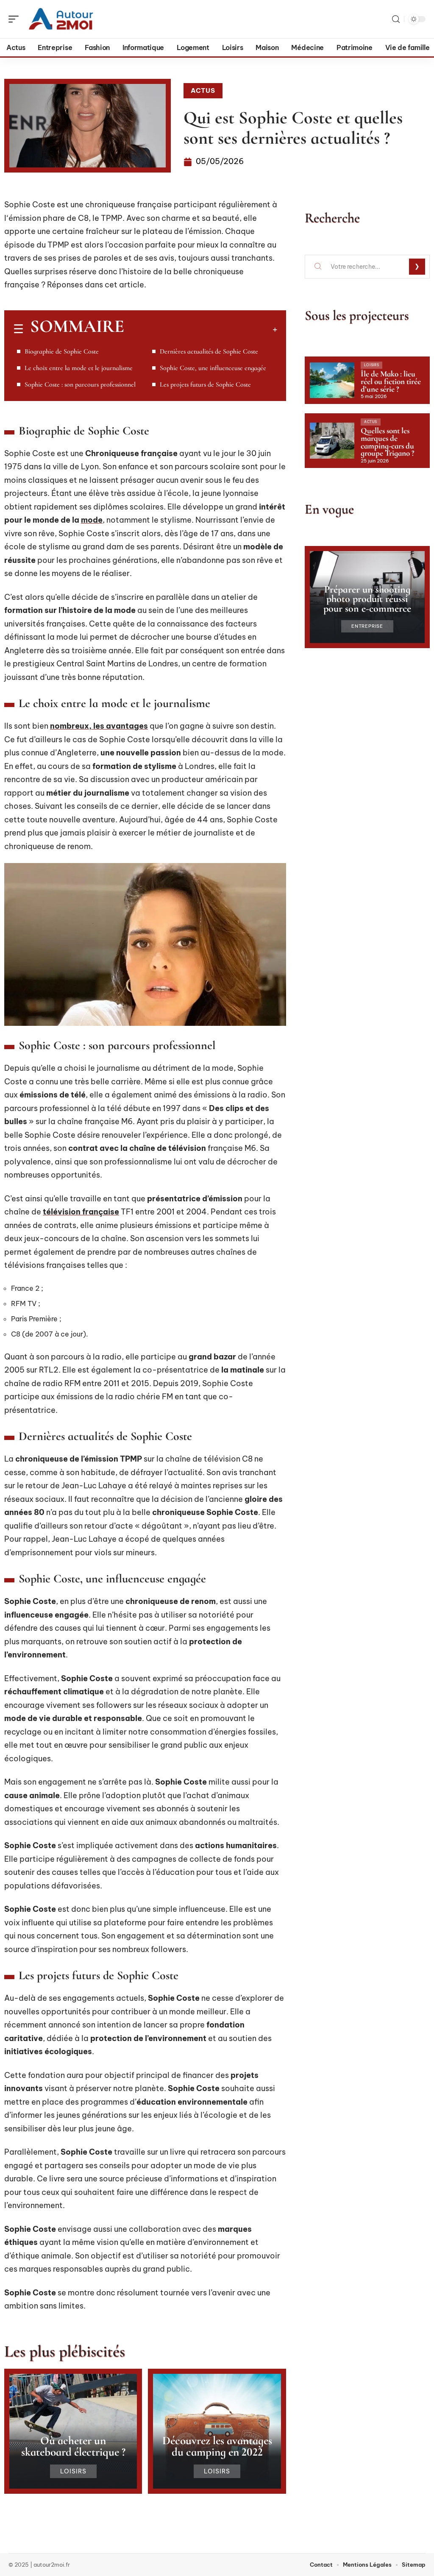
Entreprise (367, 626)
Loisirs (73, 2471)
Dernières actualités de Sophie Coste (209, 351)
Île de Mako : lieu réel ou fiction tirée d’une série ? (391, 381)
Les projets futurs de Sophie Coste (205, 384)
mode (92, 520)
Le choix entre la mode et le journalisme (79, 368)
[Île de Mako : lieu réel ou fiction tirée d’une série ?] (332, 380)
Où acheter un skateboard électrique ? (73, 2446)
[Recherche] (396, 19)
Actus (203, 91)
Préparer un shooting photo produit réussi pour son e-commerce (367, 599)
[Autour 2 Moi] (61, 19)
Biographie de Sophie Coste (62, 351)
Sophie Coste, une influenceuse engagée (213, 368)
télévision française (81, 1212)
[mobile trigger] (16, 19)
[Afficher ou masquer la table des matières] (201, 329)
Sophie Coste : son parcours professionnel (80, 384)
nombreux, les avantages (99, 726)
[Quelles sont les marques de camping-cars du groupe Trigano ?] (332, 440)
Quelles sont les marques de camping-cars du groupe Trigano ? (388, 442)
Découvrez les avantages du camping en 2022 (217, 2446)
